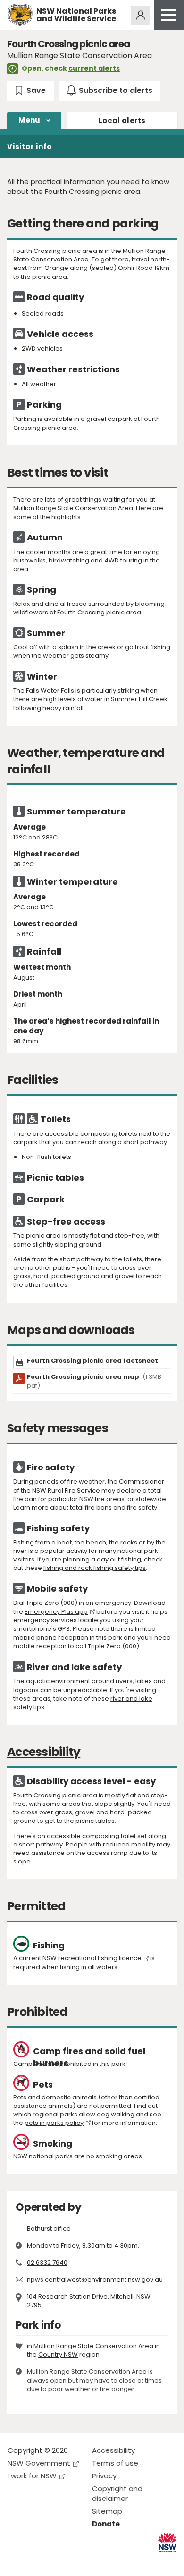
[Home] (20, 15)
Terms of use (115, 2463)
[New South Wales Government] (167, 2543)
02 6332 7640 (47, 2262)
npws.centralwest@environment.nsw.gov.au (95, 2279)
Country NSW (58, 2354)
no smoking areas (114, 2156)
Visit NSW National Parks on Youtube (57, 2561)
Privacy (104, 2476)
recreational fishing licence (100, 1958)
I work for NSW (32, 2476)
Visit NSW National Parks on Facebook (16, 2561)
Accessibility (113, 2450)
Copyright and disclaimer (117, 2493)
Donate (106, 2524)
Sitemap (107, 2511)
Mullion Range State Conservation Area (93, 2346)
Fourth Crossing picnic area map (94, 1381)
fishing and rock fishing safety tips (95, 1568)
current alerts (94, 68)
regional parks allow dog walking (84, 2114)
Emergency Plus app (56, 1612)
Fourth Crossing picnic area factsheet (92, 1361)
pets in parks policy (54, 2123)
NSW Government (39, 2463)
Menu (29, 120)
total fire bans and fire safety (113, 1507)
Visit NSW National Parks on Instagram (37, 2561)
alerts (122, 121)
